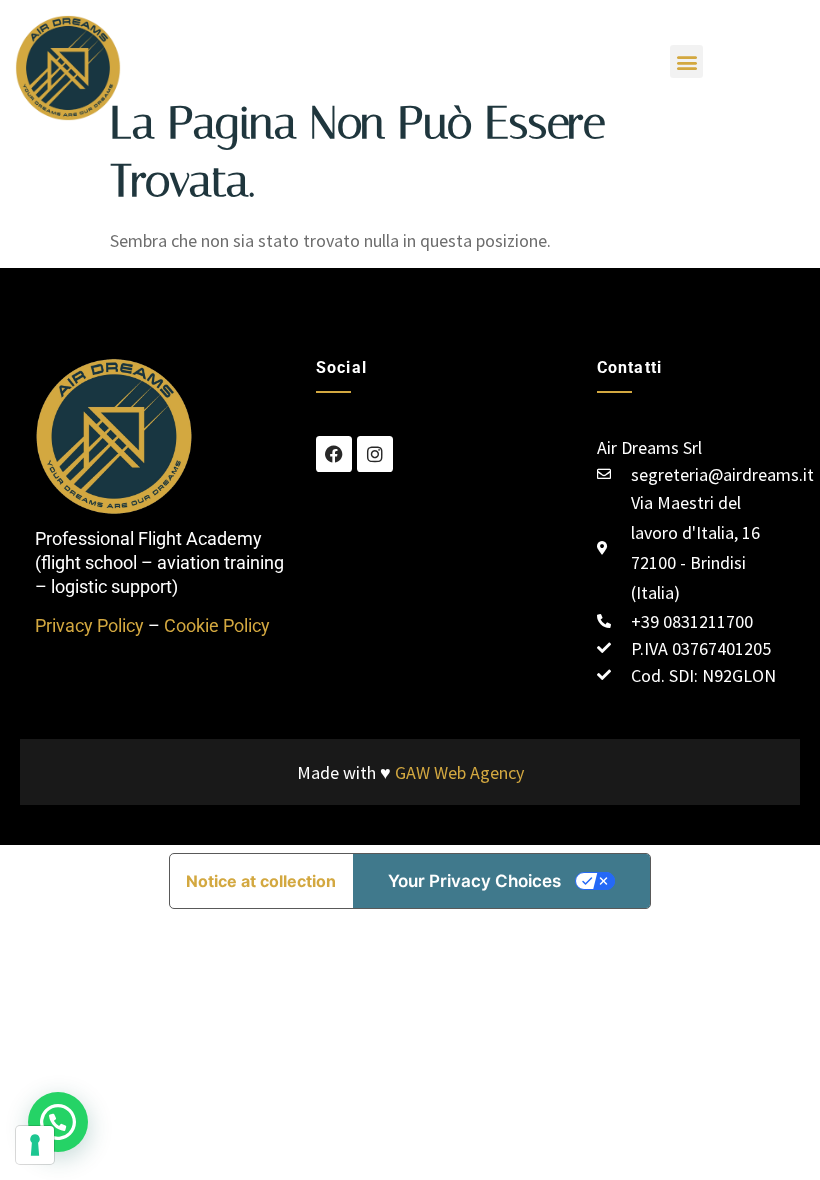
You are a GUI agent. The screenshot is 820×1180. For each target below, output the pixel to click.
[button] (686, 61)
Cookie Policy (217, 625)
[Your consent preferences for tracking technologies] (35, 1145)
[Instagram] (375, 454)
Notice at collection (261, 881)
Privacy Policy (89, 625)
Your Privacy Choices (474, 881)
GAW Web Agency (459, 772)
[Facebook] (334, 454)
